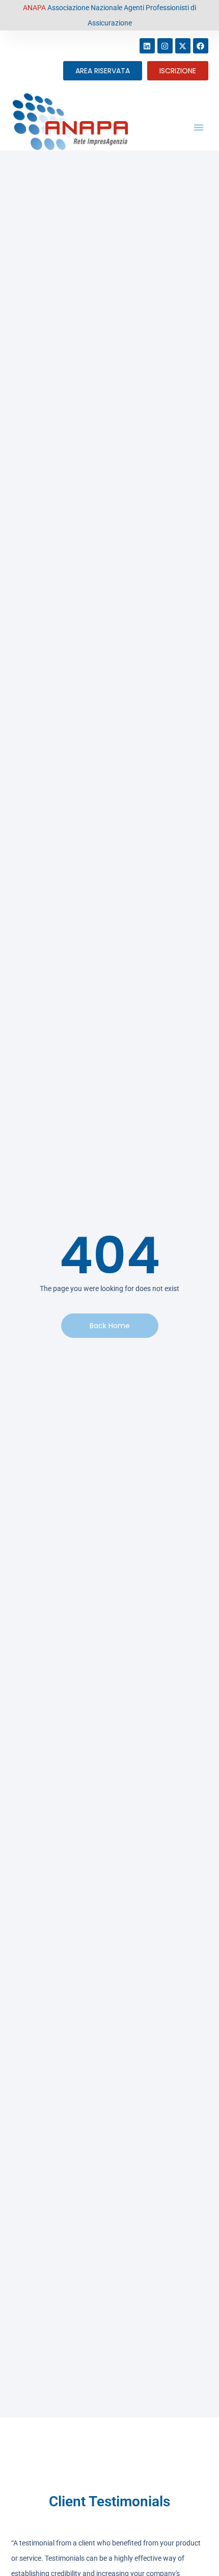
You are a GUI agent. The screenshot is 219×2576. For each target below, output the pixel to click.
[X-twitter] (183, 46)
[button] (199, 127)
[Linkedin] (147, 46)
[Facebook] (201, 46)
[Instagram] (165, 46)
